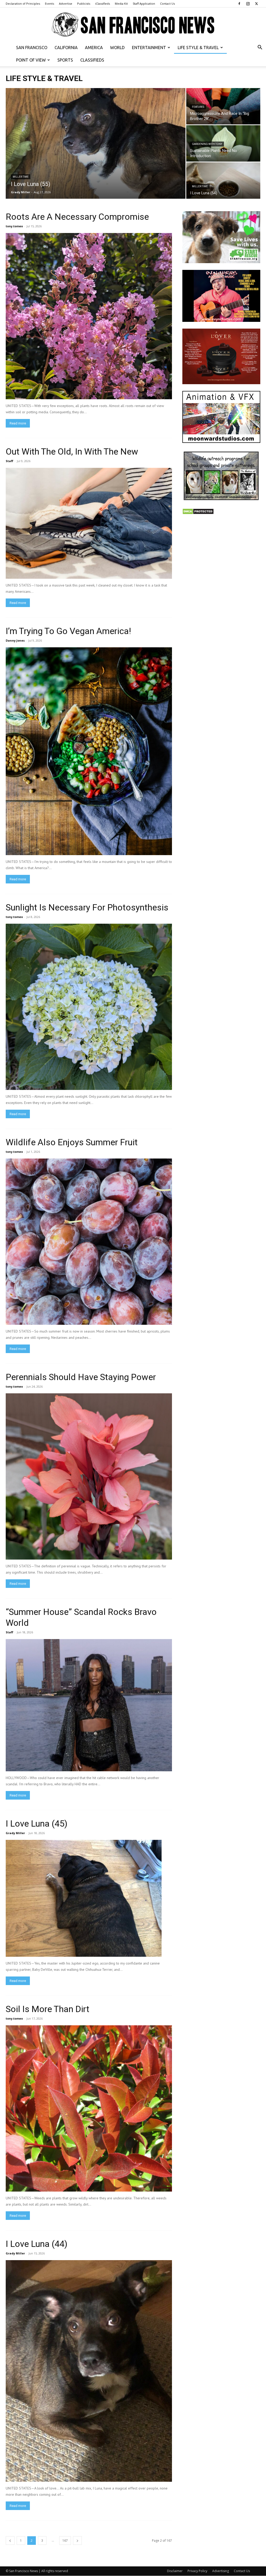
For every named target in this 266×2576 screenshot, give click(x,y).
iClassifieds (102, 4)
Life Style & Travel (198, 48)
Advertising (221, 2571)
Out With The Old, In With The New (72, 451)
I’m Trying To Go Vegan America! (68, 631)
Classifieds (92, 60)
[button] (260, 48)
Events (49, 4)
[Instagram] (248, 4)
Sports (65, 60)
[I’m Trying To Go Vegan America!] (89, 751)
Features (198, 107)
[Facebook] (239, 4)
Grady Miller (21, 192)
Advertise (66, 4)
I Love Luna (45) (37, 1823)
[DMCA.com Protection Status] (198, 513)
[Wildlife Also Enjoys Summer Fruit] (89, 1242)
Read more (18, 423)
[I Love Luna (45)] (89, 1898)
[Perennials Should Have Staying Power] (89, 1476)
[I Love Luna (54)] (223, 181)
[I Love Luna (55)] (96, 147)
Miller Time (21, 177)
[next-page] (77, 2541)
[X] (256, 4)
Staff (9, 461)
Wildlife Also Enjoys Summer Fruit (72, 1142)
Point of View (31, 60)
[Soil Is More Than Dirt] (89, 2108)
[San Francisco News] (133, 25)
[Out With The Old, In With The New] (89, 523)
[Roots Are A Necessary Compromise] (89, 316)
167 (65, 2541)
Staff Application (144, 4)
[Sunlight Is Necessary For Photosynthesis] (89, 1007)
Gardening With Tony (207, 144)
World (117, 48)
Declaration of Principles (23, 4)
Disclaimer (175, 2571)
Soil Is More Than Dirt (48, 2009)
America (94, 48)
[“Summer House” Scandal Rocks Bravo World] (89, 1705)
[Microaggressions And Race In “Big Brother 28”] (223, 106)
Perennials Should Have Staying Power (81, 1377)
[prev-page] (10, 2541)
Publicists (84, 4)
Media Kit (121, 4)
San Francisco (32, 48)
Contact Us (167, 4)
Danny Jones (15, 640)
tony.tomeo (14, 226)
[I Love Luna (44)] (89, 2371)
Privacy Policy (197, 2571)
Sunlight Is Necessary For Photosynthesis (87, 907)
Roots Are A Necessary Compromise (77, 217)
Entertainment (149, 48)
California (66, 48)
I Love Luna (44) (37, 2244)
